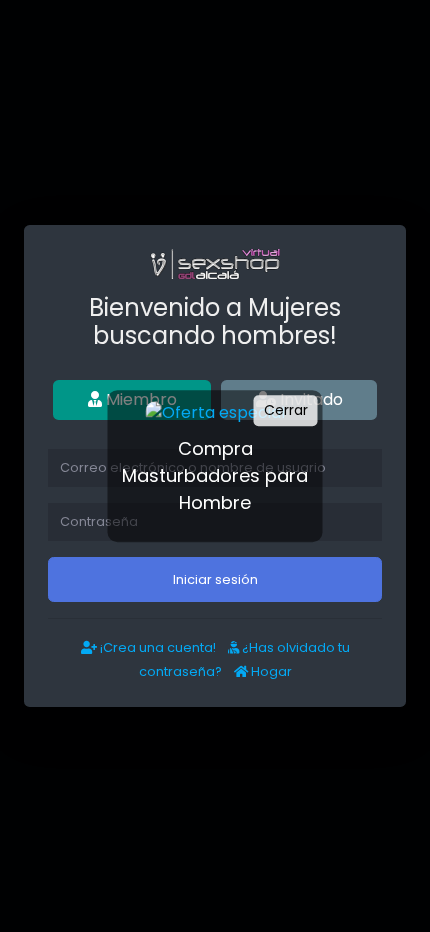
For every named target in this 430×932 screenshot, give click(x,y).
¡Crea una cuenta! (156, 647)
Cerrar (286, 410)
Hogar (270, 671)
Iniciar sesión (215, 579)
